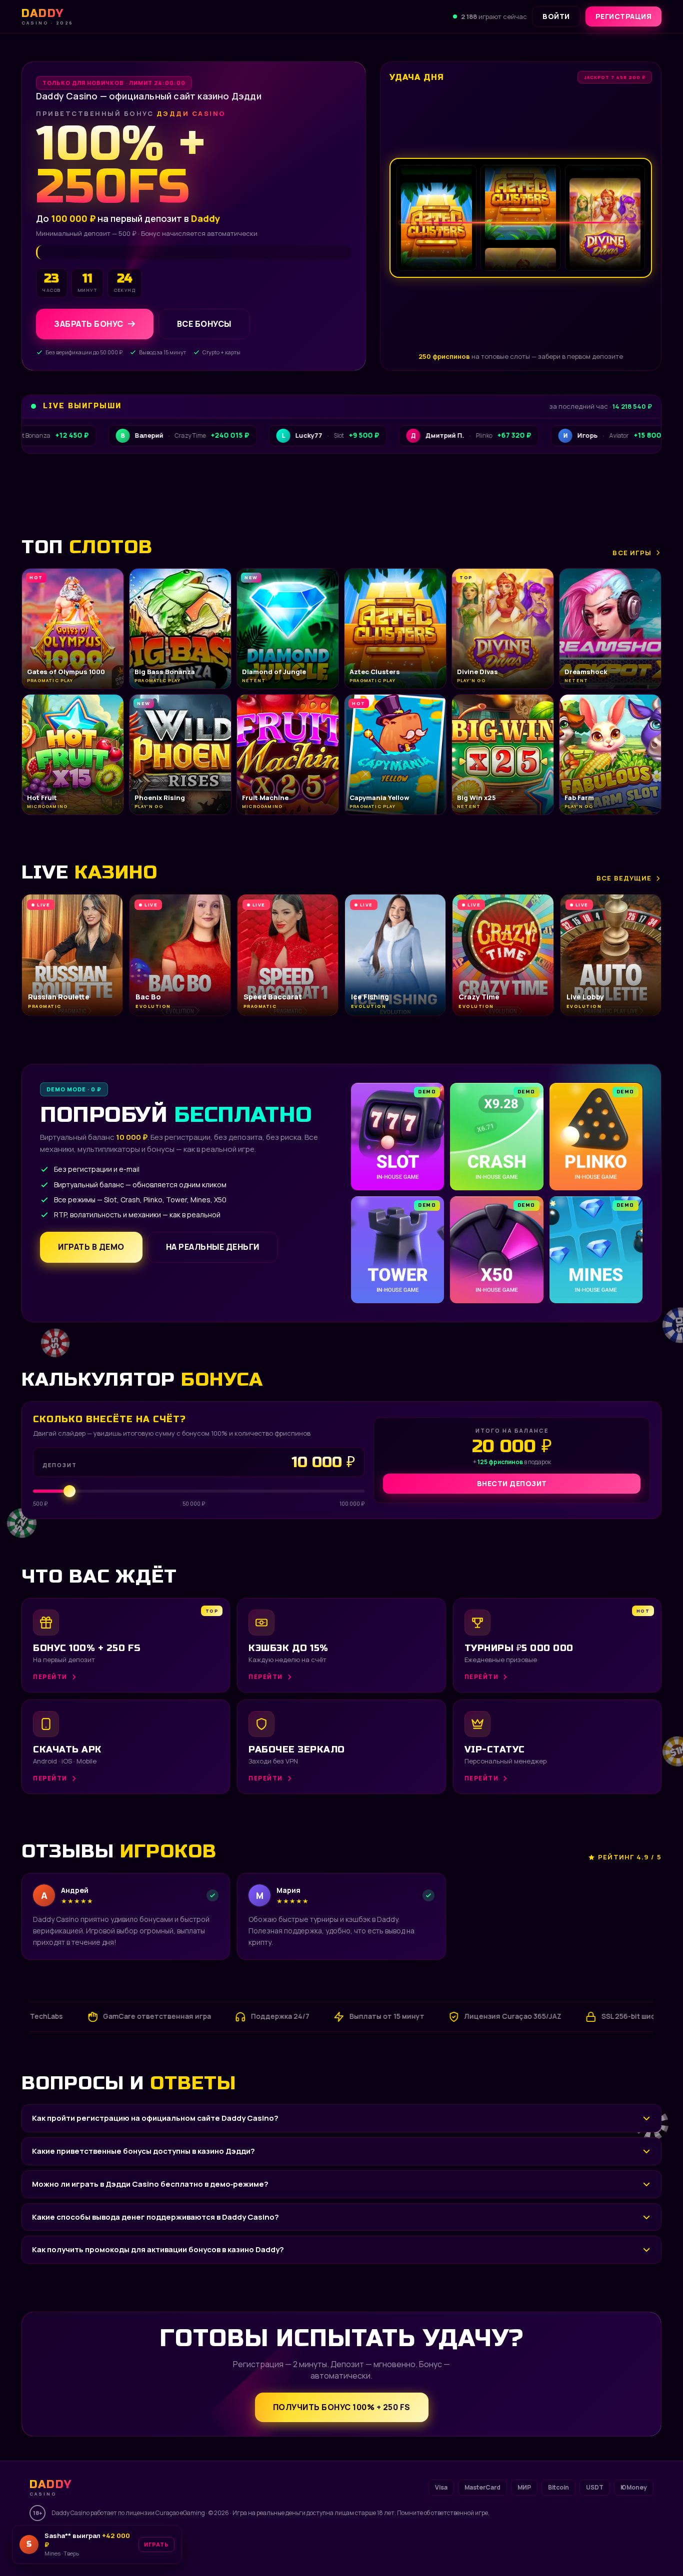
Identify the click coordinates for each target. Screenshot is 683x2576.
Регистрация (624, 16)
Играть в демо (91, 1247)
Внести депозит (512, 1483)
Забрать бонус (89, 324)
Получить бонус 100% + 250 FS (342, 2407)
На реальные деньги (213, 1247)
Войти (556, 16)
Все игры (632, 553)
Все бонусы (204, 324)
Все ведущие (624, 878)
